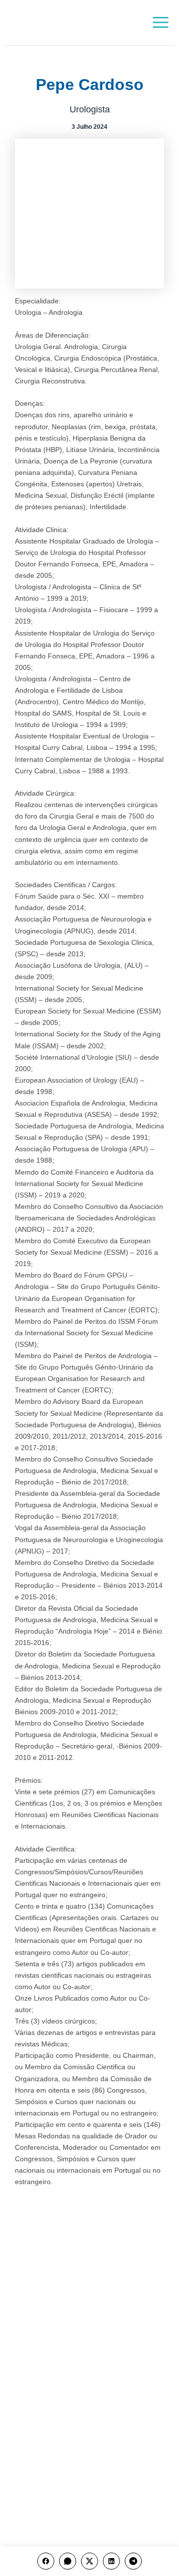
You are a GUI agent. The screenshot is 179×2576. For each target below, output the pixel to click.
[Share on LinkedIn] (111, 2561)
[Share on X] (89, 2561)
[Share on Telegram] (133, 2561)
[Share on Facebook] (46, 2561)
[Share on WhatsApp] (68, 2561)
